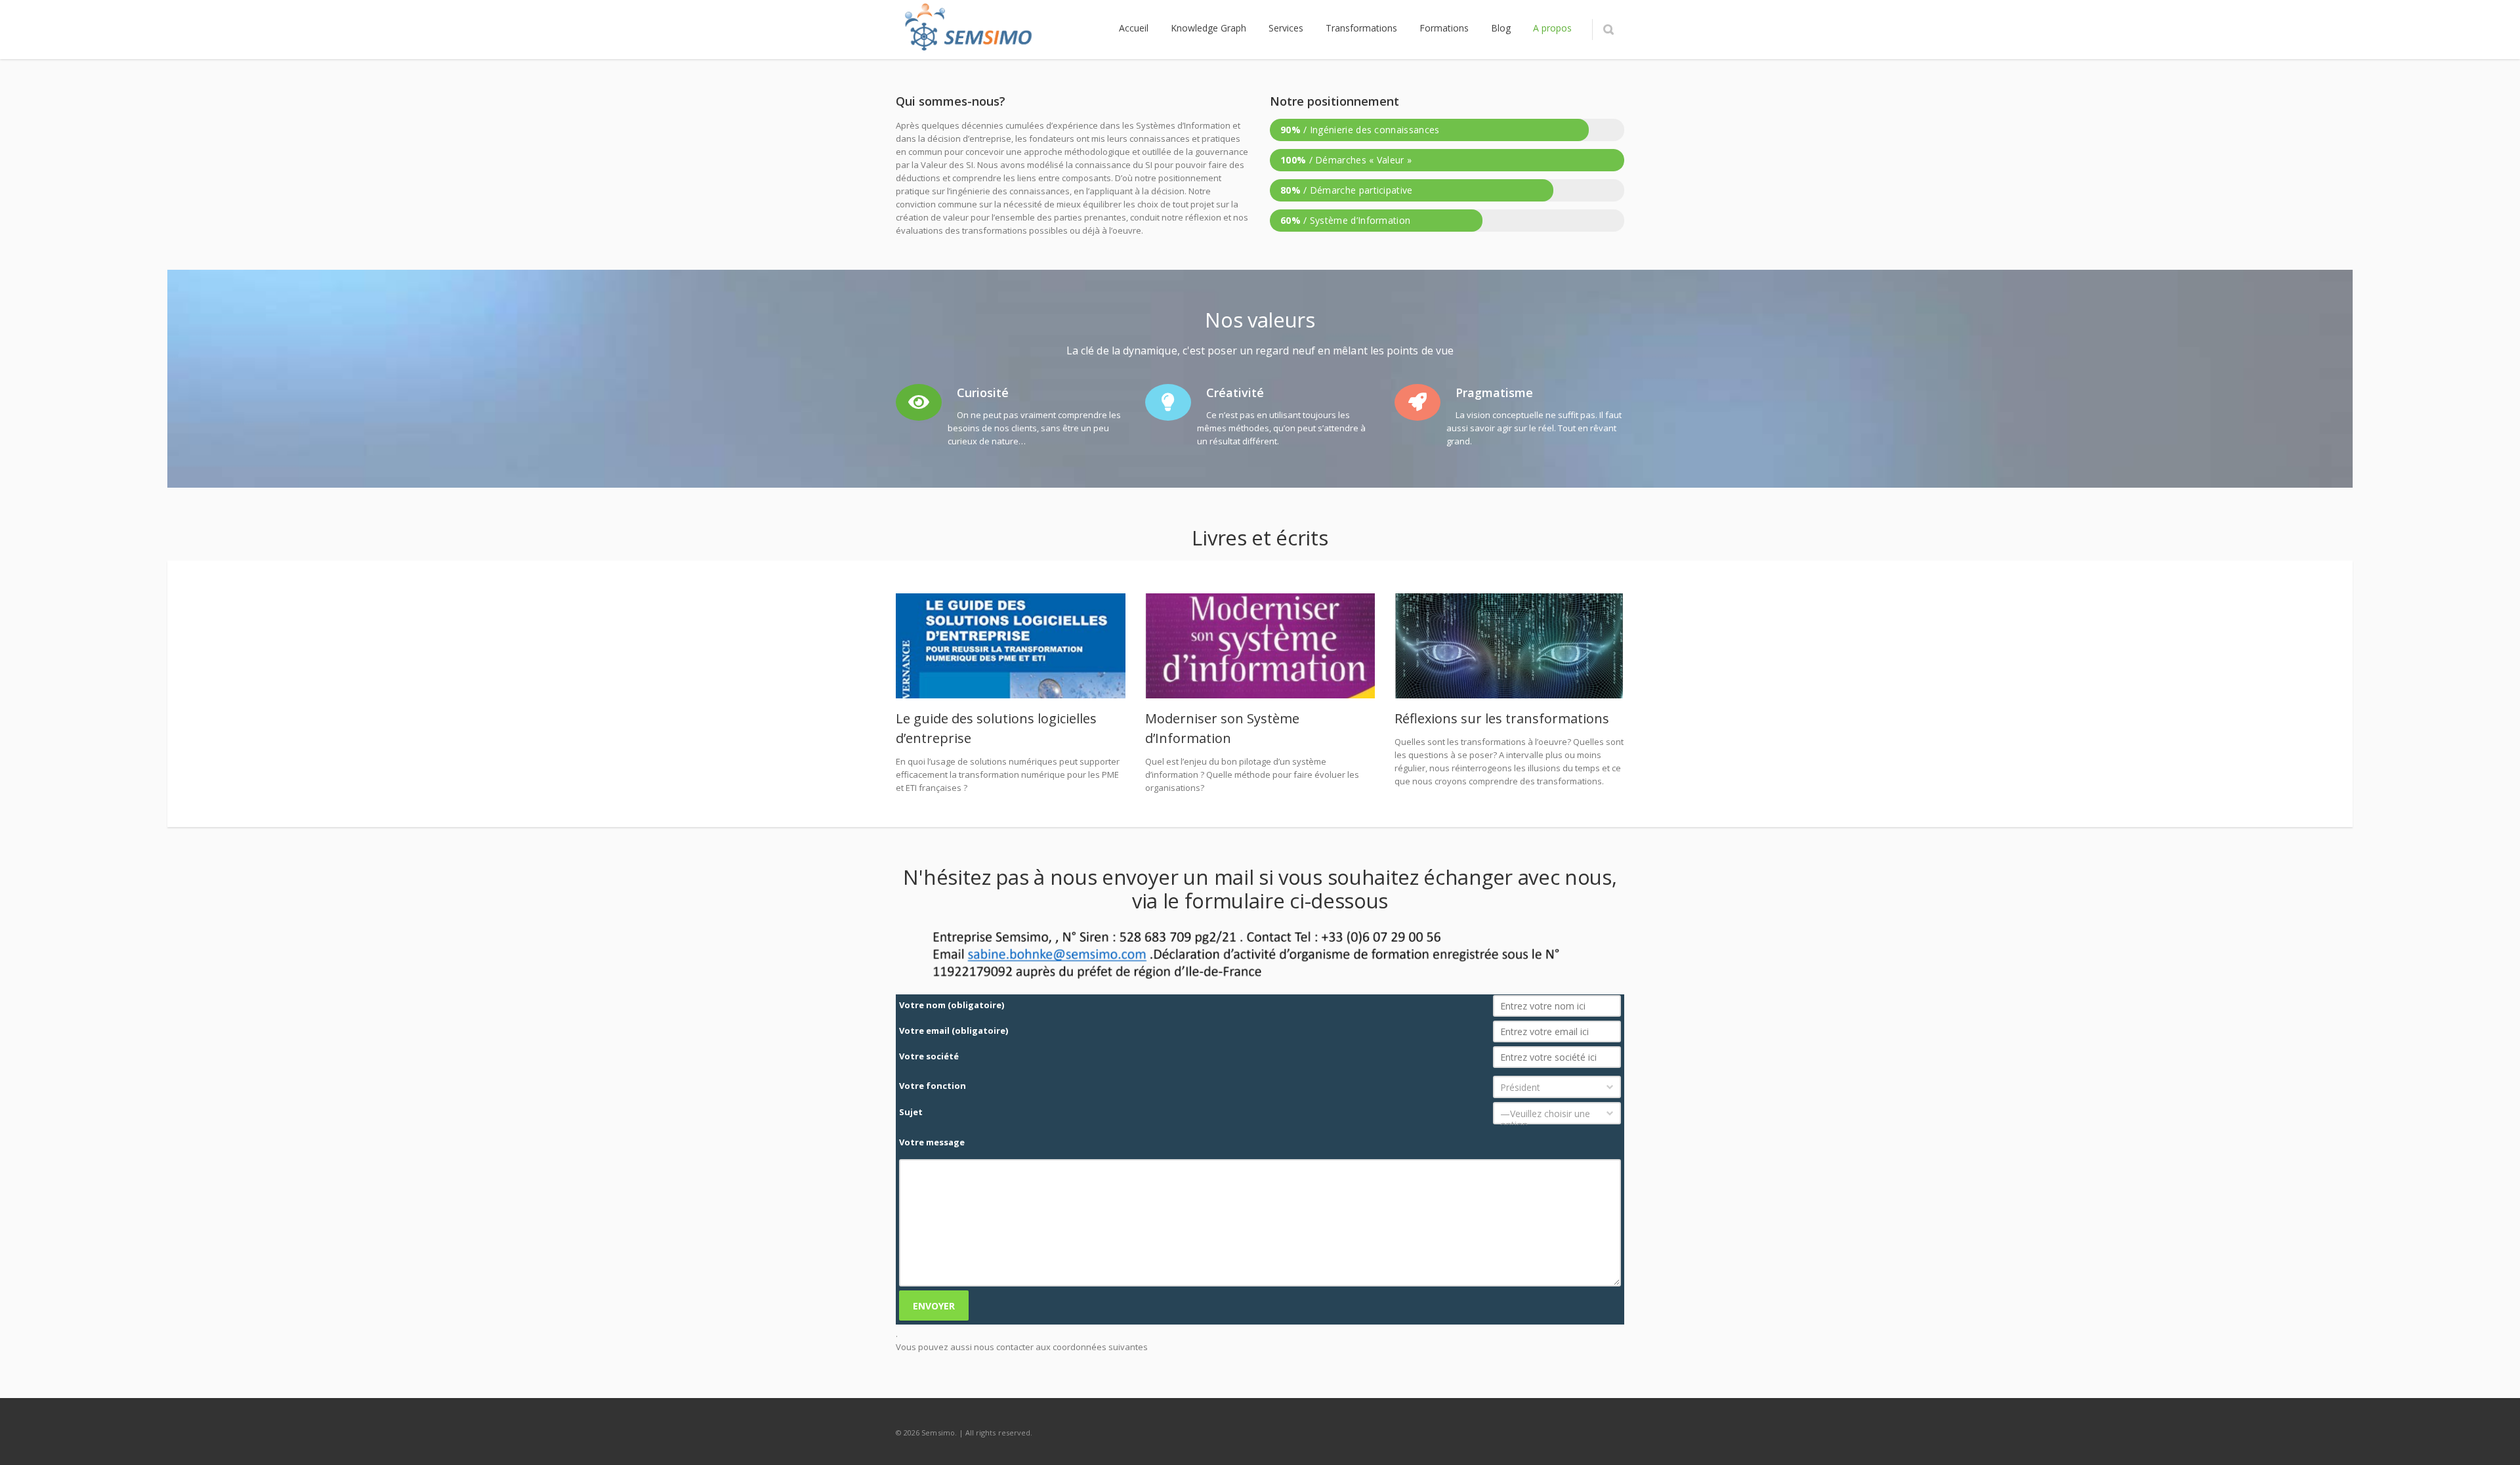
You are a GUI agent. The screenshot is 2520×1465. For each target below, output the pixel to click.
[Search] (1608, 30)
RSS (1611, 1432)
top (2494, 1439)
